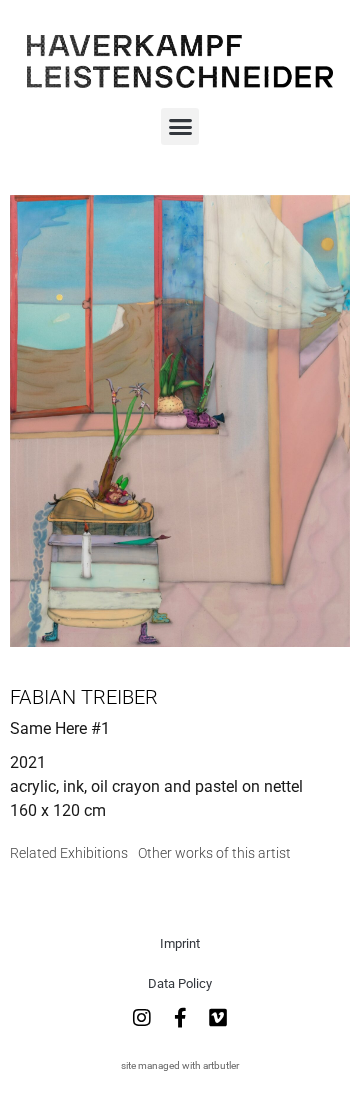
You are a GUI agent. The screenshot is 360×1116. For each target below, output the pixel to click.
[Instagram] (142, 1018)
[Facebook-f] (180, 1018)
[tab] (69, 853)
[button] (180, 127)
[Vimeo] (218, 1018)
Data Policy (180, 983)
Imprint (180, 943)
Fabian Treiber (84, 697)
